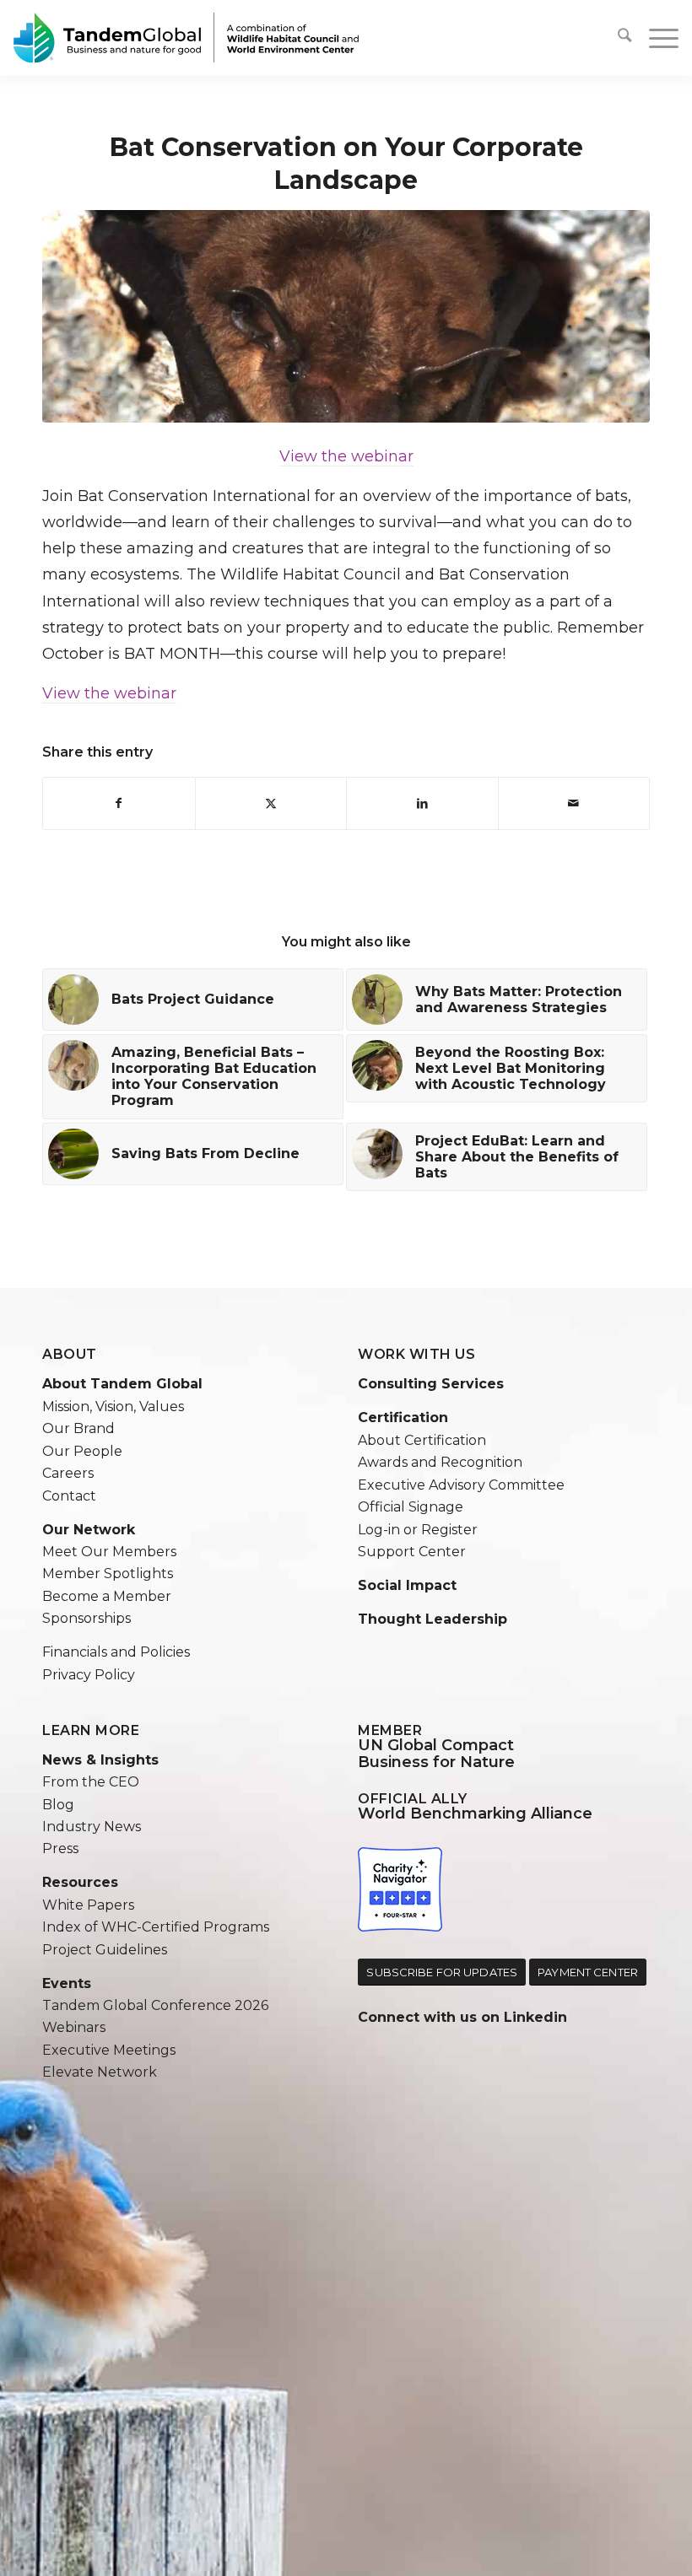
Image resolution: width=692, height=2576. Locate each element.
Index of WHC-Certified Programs (156, 1927)
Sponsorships (86, 1618)
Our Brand (78, 1428)
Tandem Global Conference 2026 (155, 2005)
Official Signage (411, 1507)
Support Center (412, 1552)
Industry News (92, 1827)
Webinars (74, 2027)
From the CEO (91, 1782)
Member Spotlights (108, 1574)
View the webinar (346, 456)
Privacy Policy (89, 1675)
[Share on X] (271, 803)
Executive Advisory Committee (461, 1485)
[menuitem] (624, 38)
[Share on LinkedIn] (422, 803)
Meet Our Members (109, 1552)
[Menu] (655, 38)
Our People (82, 1451)
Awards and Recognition (440, 1462)
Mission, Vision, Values (113, 1407)
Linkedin (535, 2017)
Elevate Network (100, 2072)
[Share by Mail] (574, 803)
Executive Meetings (109, 2050)
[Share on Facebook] (119, 803)
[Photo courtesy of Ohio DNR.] (346, 316)
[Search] (624, 38)
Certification (403, 1417)
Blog (58, 1805)
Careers (68, 1473)
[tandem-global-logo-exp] (186, 38)
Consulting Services (431, 1384)
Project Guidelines (105, 1950)
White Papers (88, 1905)
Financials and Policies (116, 1652)
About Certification (422, 1440)
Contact (69, 1496)
